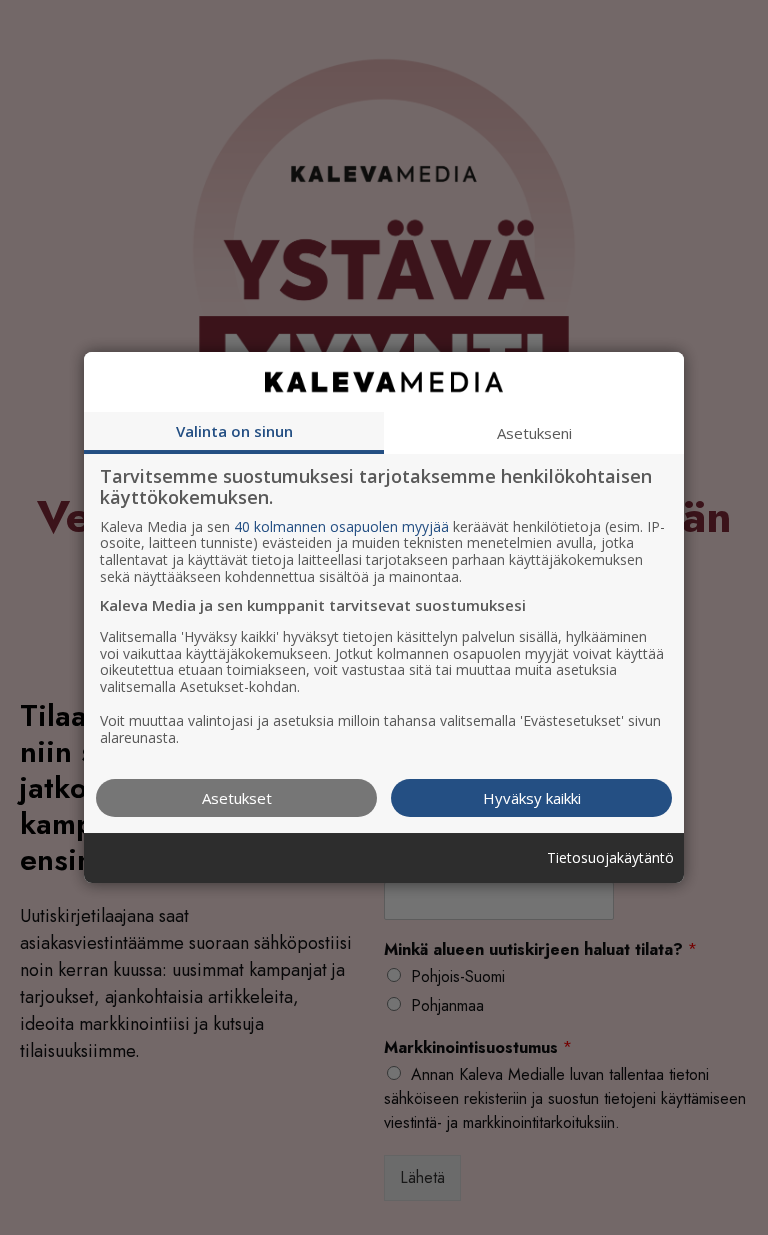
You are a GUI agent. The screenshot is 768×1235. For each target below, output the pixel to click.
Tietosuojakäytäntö (610, 858)
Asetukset (237, 798)
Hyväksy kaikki (532, 798)
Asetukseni (534, 433)
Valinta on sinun (234, 431)
